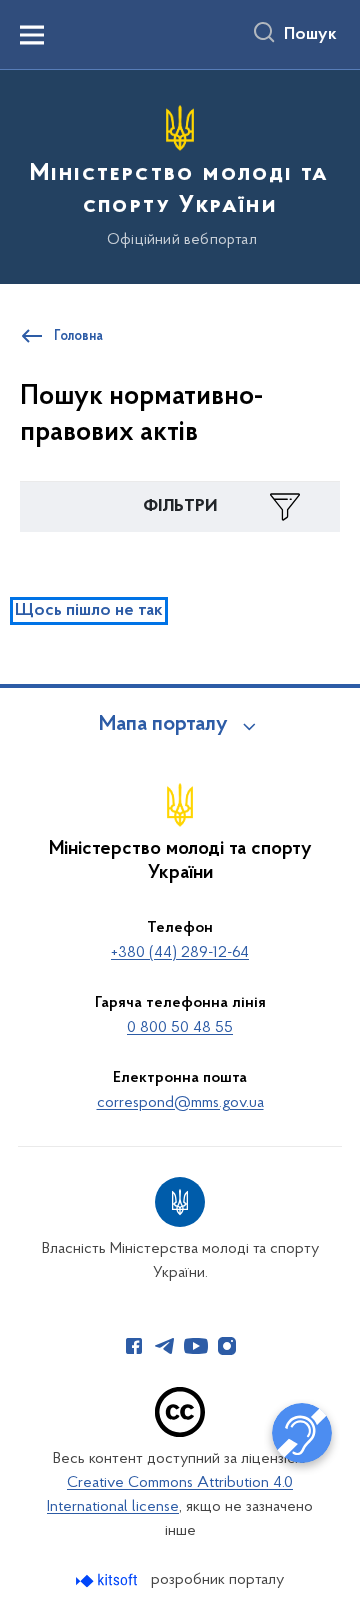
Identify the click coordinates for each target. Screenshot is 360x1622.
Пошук (310, 35)
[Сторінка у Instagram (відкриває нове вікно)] (227, 1346)
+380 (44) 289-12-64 (180, 953)
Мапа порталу (163, 725)
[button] (180, 507)
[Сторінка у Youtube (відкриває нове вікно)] (196, 1346)
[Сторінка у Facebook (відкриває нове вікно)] (134, 1346)
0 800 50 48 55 (180, 1028)
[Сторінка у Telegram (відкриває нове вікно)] (165, 1346)
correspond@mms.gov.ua (180, 1103)
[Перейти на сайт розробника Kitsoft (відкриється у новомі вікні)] (108, 1580)
